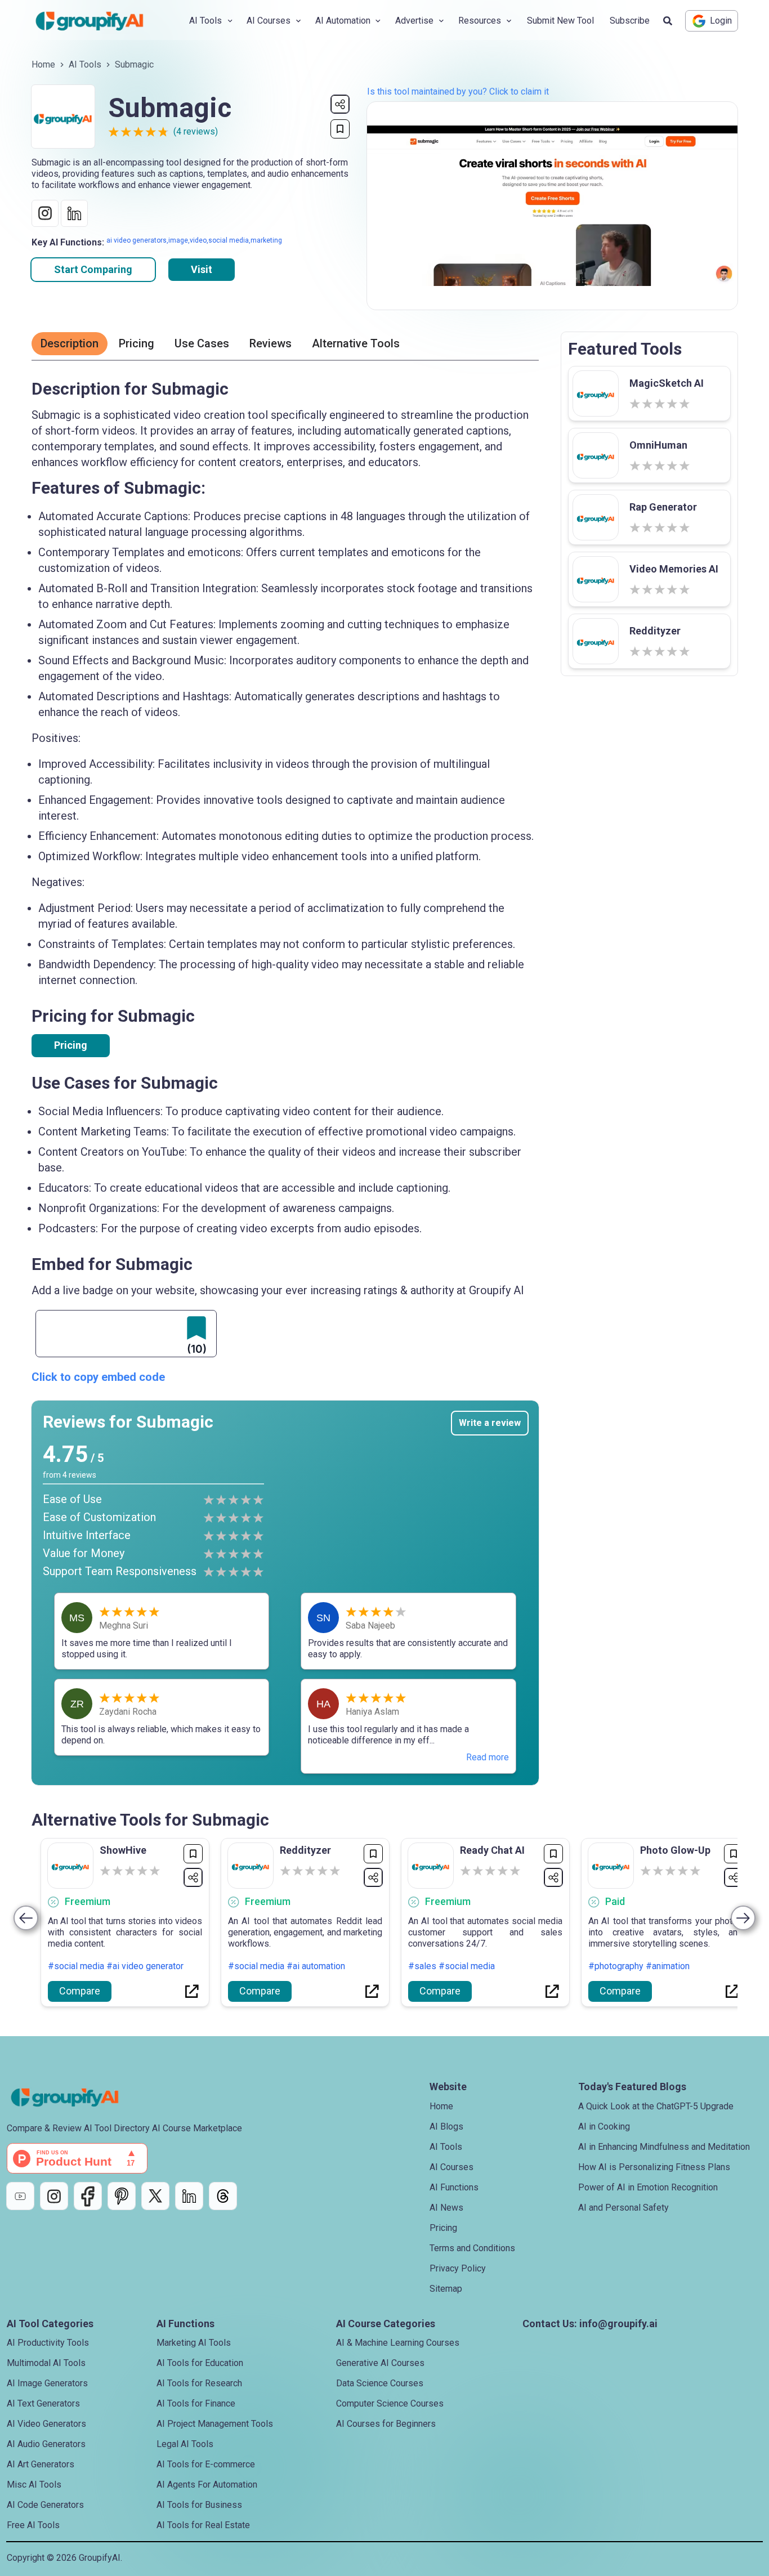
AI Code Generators (45, 2505)
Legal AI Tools (185, 2444)
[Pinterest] (122, 2196)
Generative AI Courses (380, 2363)
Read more (488, 1757)
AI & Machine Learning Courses (398, 2343)
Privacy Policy (458, 2268)
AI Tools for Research (199, 2383)
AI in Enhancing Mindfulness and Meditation (664, 2147)
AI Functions (454, 2187)
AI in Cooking (604, 2126)
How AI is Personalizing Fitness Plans (654, 2167)
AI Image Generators (47, 2383)
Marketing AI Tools (194, 2343)
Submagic (134, 64)
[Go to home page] (99, 21)
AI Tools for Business (199, 2505)
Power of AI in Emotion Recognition (648, 2187)
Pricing (71, 1045)
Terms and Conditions (472, 2248)
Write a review (490, 1423)
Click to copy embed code (98, 1377)
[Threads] (223, 2196)
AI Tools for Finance (196, 2403)
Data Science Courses (380, 2383)
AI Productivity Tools (48, 2343)
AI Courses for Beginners (386, 2424)
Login (721, 21)
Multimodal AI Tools (46, 2363)
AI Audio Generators (46, 2444)
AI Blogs (446, 2126)
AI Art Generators (41, 2464)
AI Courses (451, 2167)
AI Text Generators (43, 2403)
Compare (80, 1991)
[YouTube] (20, 2196)
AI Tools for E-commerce (206, 2464)
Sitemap (446, 2289)
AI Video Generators (46, 2424)
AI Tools (85, 64)
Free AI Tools (33, 2525)
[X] (155, 2196)
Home (43, 64)
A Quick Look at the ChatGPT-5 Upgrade (656, 2106)
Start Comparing (93, 269)
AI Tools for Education (200, 2363)
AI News (446, 2208)
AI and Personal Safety (623, 2208)
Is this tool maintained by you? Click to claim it (458, 91)
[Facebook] (88, 2196)
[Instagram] (54, 2196)
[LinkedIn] (189, 2196)
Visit (202, 269)
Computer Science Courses (390, 2403)
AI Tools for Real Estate (203, 2525)
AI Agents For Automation (207, 2485)
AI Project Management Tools (215, 2424)
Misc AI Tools (34, 2485)
